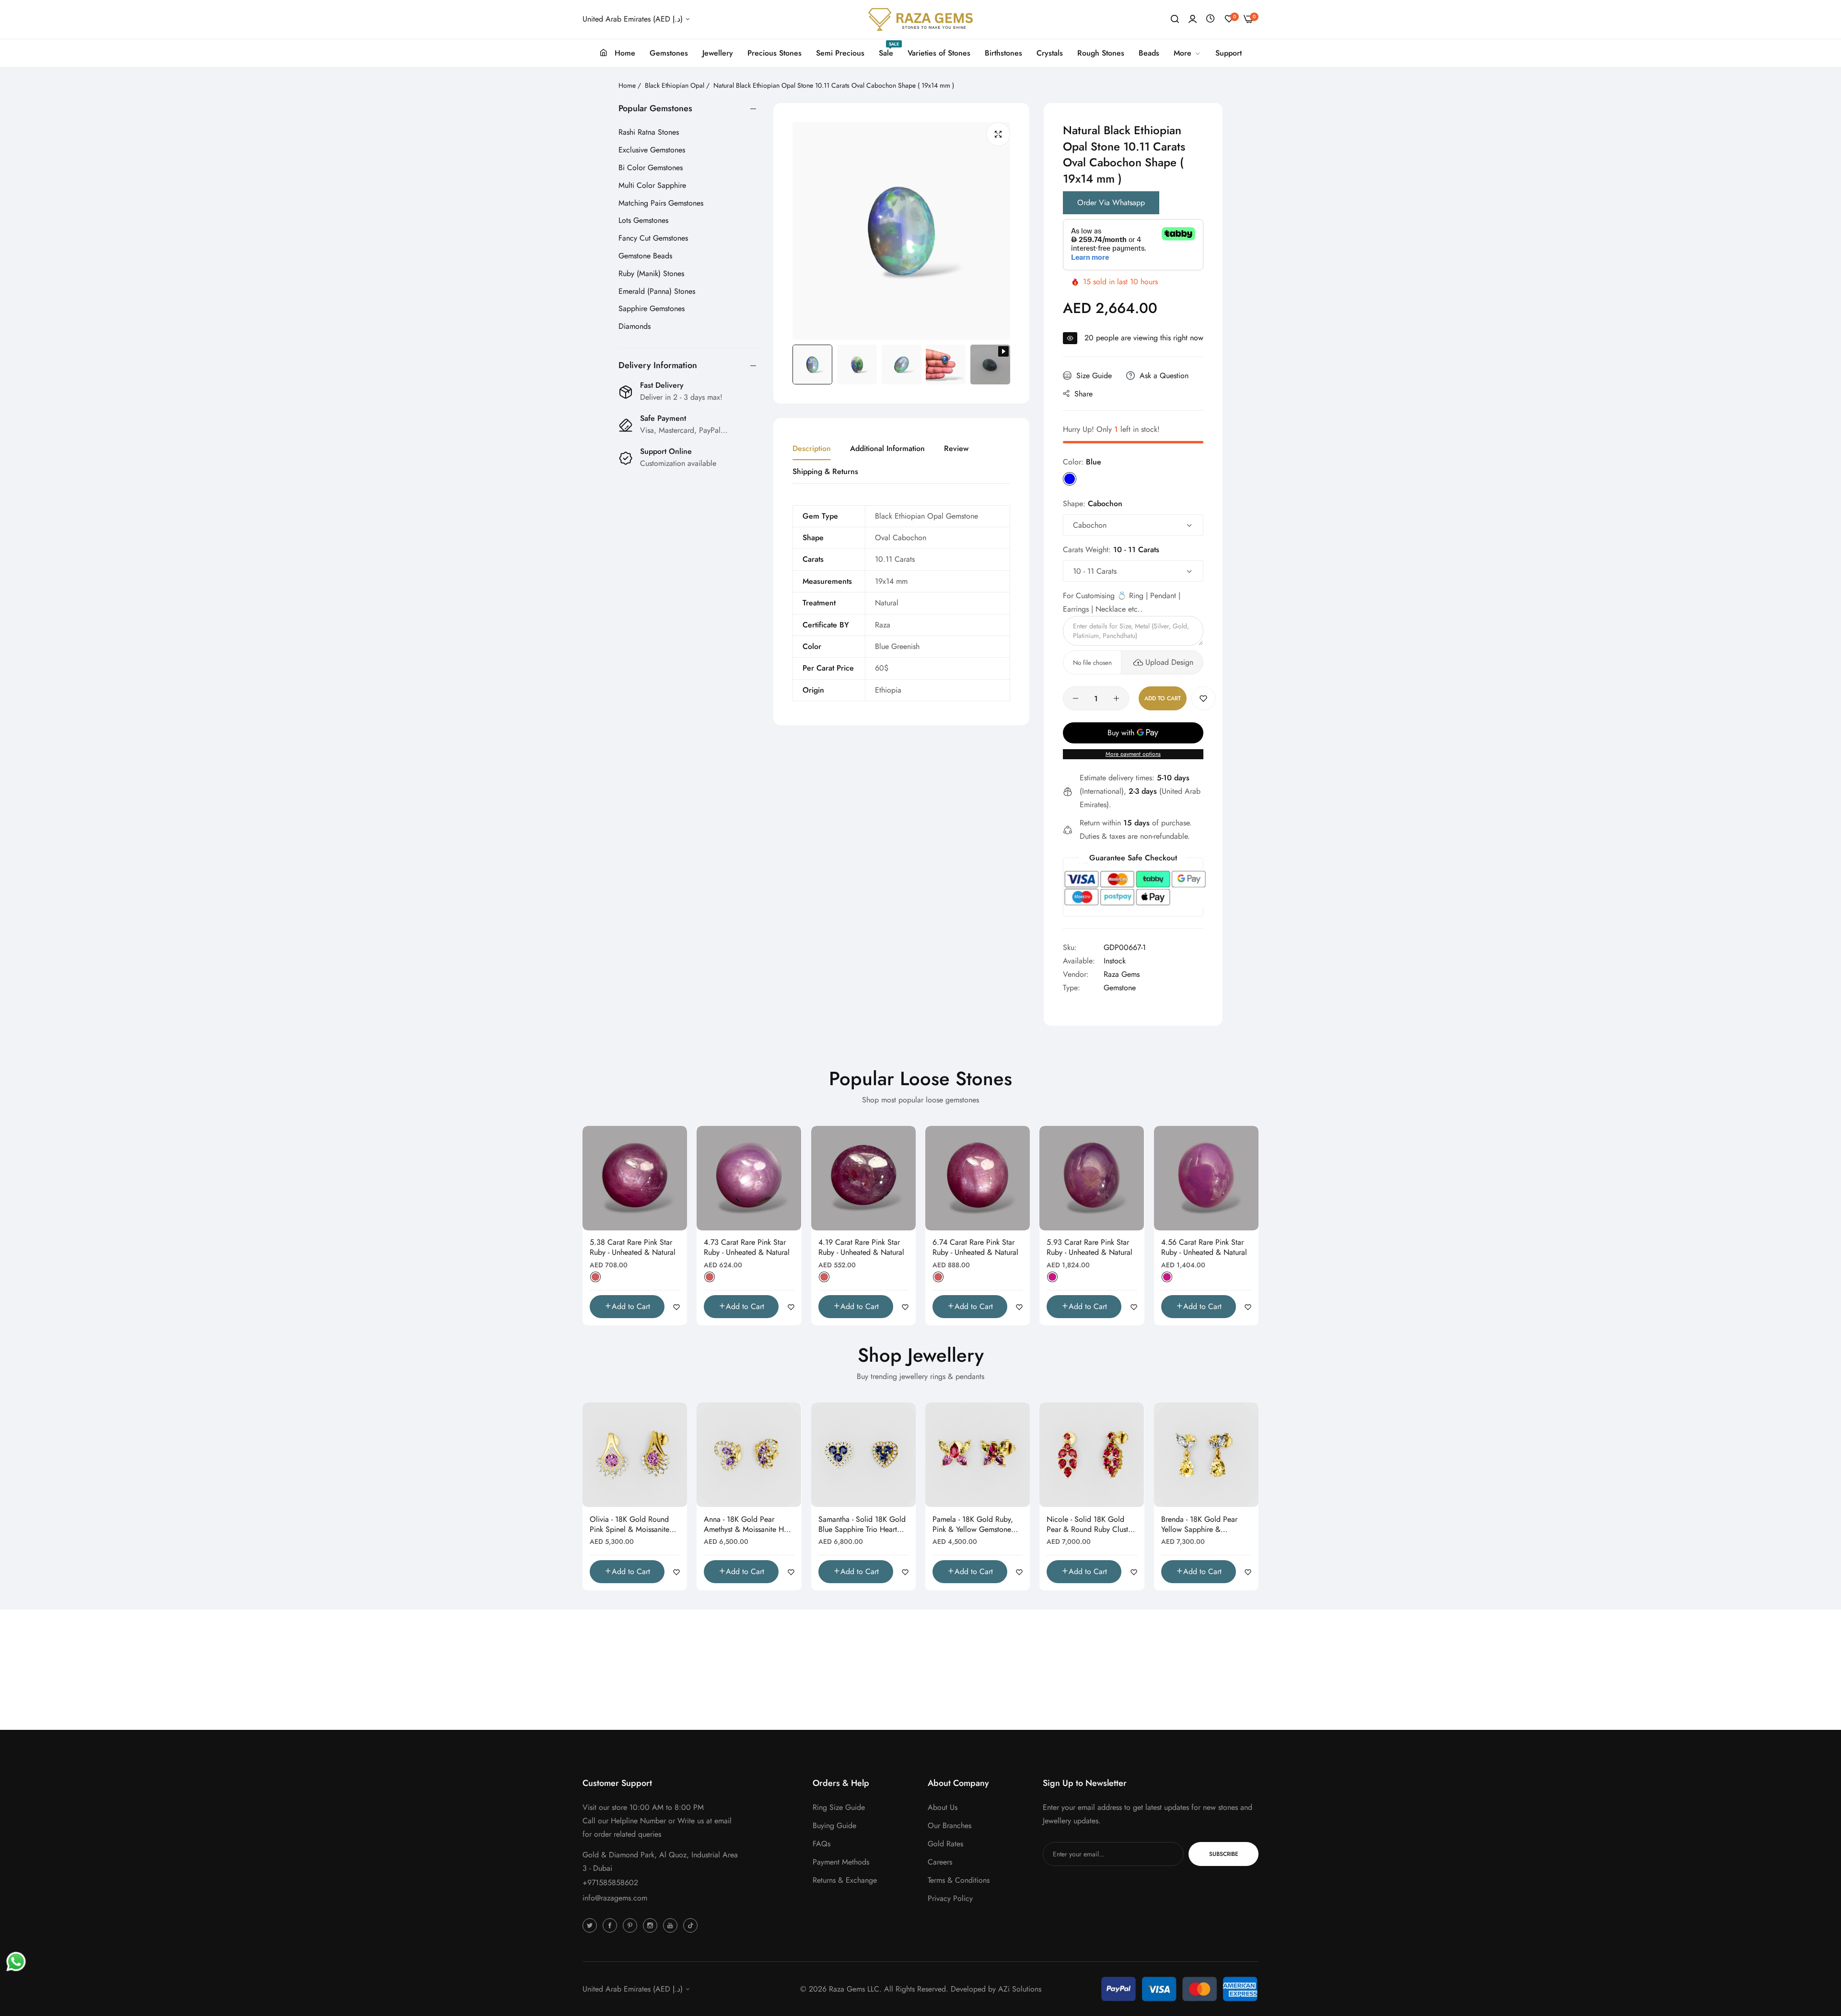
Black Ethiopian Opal (675, 85)
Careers (940, 1862)
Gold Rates (945, 1844)
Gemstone (1120, 988)
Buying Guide (834, 1825)
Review (956, 448)
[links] (591, 1925)
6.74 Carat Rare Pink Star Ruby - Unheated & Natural (975, 1248)
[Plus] (1116, 698)
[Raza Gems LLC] (920, 19)
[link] (1187, 53)
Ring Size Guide (839, 1807)
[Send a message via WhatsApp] (16, 1962)
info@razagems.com (615, 1898)
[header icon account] (1193, 19)
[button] (1203, 698)
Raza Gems (1122, 974)
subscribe (1224, 1854)
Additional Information (887, 448)
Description (812, 448)
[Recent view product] (1210, 19)
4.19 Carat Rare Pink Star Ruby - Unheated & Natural (861, 1248)
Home (627, 85)
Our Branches (950, 1825)
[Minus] (1076, 698)
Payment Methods (841, 1862)
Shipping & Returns (825, 471)
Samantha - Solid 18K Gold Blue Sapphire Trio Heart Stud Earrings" (862, 1525)
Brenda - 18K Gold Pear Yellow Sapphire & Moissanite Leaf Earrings (1200, 1525)
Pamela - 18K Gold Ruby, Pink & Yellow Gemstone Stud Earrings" (973, 1525)
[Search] (1175, 19)
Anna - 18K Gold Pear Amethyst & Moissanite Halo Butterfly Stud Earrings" (749, 1525)
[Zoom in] (998, 134)
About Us (943, 1807)
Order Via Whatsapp (1111, 203)
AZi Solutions (1020, 1989)
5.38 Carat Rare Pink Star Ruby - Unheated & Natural (633, 1248)
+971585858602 (610, 1883)
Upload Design (1169, 662)
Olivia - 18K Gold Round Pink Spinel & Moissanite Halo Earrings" (629, 1525)
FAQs (821, 1844)
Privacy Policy (950, 1898)
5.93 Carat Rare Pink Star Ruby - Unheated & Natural (1089, 1248)
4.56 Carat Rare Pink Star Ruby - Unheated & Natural (1204, 1248)
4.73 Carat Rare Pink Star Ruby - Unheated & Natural (747, 1248)
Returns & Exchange (845, 1880)
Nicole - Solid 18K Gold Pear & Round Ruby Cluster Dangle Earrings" (1090, 1525)
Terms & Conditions (959, 1880)
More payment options (1133, 754)
